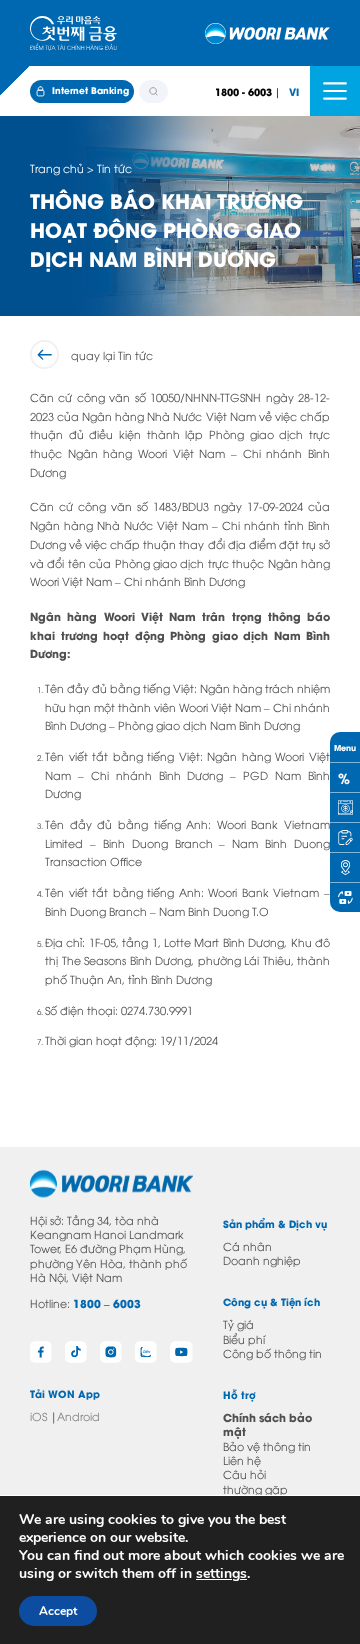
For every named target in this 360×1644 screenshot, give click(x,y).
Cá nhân (247, 1245)
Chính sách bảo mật (267, 1424)
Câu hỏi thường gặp (255, 1480)
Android (78, 1415)
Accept (58, 1611)
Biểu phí (244, 1338)
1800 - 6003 (243, 91)
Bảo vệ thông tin (267, 1445)
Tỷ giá (238, 1323)
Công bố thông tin (272, 1352)
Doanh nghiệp (262, 1259)
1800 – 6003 (107, 1303)
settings (221, 1574)
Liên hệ (242, 1459)
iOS (38, 1415)
